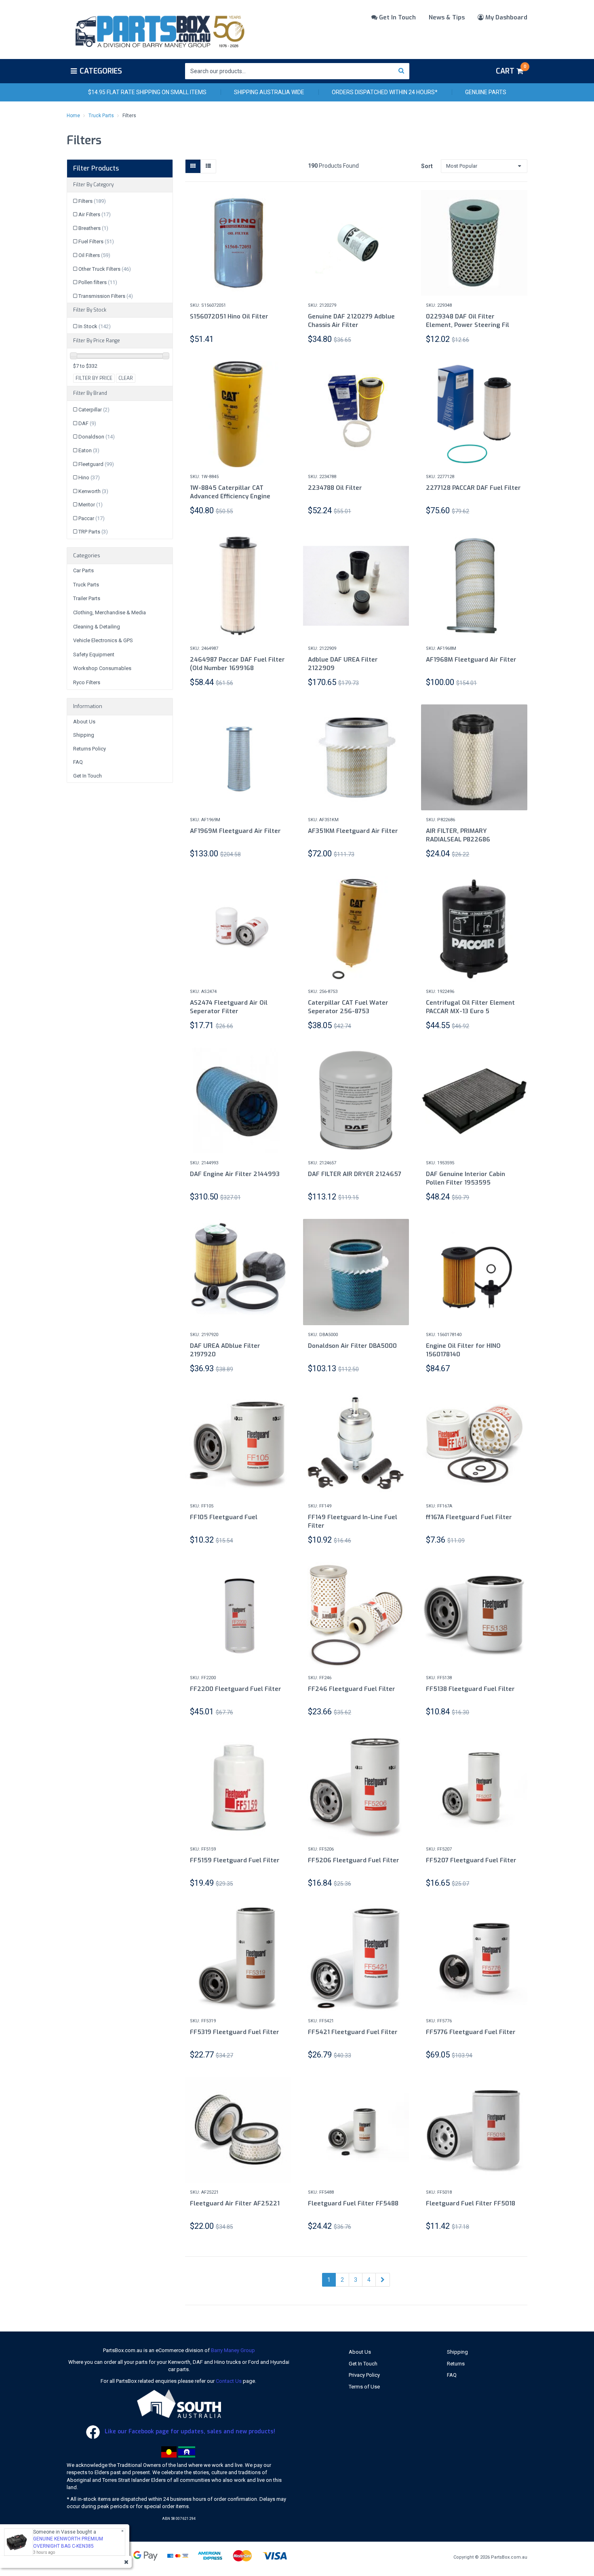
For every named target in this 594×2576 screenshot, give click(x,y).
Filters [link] (92, 201)
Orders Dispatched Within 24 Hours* (385, 92)
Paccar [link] (92, 518)
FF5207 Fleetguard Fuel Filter (471, 1860)
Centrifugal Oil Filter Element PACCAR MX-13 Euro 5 (470, 1007)
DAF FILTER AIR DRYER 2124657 (355, 1174)
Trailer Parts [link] (87, 598)
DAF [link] (87, 423)
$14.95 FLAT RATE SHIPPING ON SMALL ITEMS (147, 92)
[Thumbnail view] (193, 166)
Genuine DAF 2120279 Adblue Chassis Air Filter (351, 321)
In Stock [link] (95, 326)
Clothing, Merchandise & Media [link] (110, 612)
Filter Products (96, 169)
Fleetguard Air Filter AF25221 (235, 2203)
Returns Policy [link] (90, 749)
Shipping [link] (84, 735)
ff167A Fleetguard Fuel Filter (469, 1517)
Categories (101, 71)
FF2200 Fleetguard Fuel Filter (236, 1689)
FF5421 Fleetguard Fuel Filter (353, 2032)
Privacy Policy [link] (364, 2375)
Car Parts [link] (83, 570)
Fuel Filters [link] (96, 241)
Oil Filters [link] (94, 255)
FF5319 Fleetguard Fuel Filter (235, 2032)
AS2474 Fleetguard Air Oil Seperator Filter (229, 1007)
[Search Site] (401, 71)
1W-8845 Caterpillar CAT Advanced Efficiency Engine (230, 492)
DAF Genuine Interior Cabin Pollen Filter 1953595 (466, 1178)
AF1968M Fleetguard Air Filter (471, 660)
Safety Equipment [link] (94, 655)
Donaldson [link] (97, 437)
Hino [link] (89, 477)
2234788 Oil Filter (335, 488)
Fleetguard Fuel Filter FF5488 (353, 2203)
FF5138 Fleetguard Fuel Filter (470, 1689)
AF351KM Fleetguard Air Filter (353, 831)
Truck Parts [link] (86, 585)
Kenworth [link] (93, 491)
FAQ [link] (78, 762)
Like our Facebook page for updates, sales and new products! (189, 2432)
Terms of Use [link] (364, 2387)
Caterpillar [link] (94, 410)
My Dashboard (506, 17)
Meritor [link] (91, 505)
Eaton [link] (89, 450)
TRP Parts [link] (93, 532)
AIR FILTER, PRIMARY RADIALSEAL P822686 (458, 835)
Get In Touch (397, 17)
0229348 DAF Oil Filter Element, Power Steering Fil (468, 321)
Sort (427, 166)
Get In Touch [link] (87, 776)
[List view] (208, 166)
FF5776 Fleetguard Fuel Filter (471, 2032)
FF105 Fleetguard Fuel (224, 1517)
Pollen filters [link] (98, 282)
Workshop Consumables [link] (102, 668)
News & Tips (447, 17)
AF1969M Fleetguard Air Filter (235, 831)
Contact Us (229, 2381)
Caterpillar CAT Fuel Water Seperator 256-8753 (348, 1007)
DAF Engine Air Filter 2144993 (235, 1174)
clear (126, 378)
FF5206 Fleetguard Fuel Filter (354, 1860)
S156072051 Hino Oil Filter (229, 316)
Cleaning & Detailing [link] (97, 627)
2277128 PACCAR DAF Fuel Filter (473, 488)
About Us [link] (84, 722)
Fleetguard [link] (96, 464)
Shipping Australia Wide (269, 92)
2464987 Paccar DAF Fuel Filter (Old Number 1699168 (237, 664)
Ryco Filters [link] (87, 682)
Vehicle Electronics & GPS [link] (103, 640)
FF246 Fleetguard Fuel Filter (352, 1689)
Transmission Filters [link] (106, 296)
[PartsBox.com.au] (159, 30)
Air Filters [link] (95, 214)
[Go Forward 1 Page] (383, 2280)
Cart (511, 70)
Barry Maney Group (233, 2350)
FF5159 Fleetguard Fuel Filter (235, 1860)
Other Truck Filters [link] (105, 269)
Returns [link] (456, 2364)
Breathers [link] (93, 228)
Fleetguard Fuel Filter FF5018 (471, 2203)
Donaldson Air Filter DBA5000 (352, 1346)
